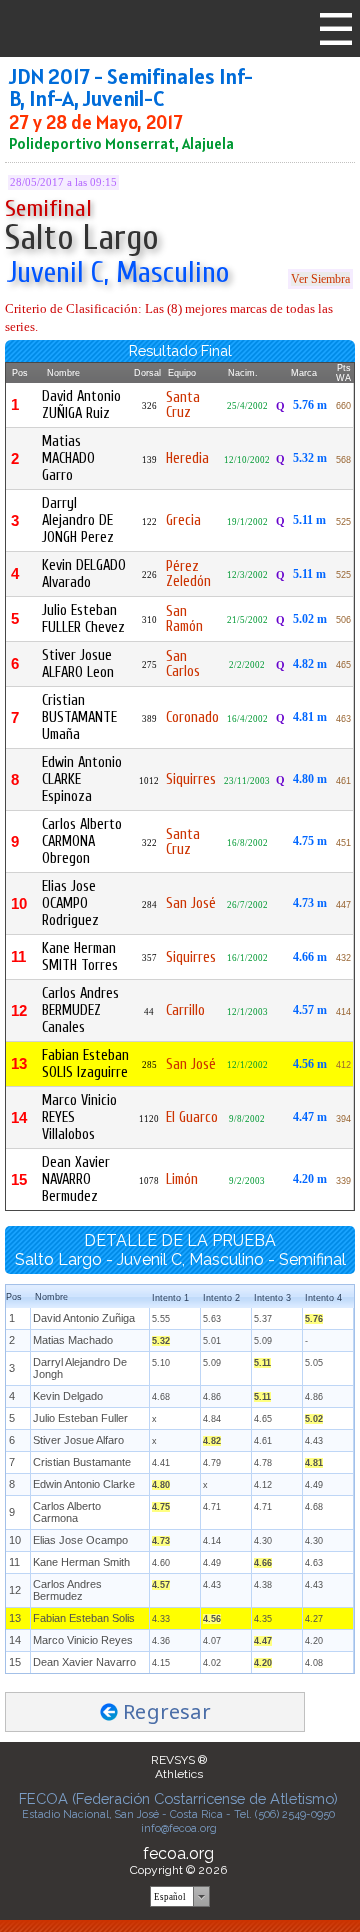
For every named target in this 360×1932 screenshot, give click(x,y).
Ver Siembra (320, 279)
